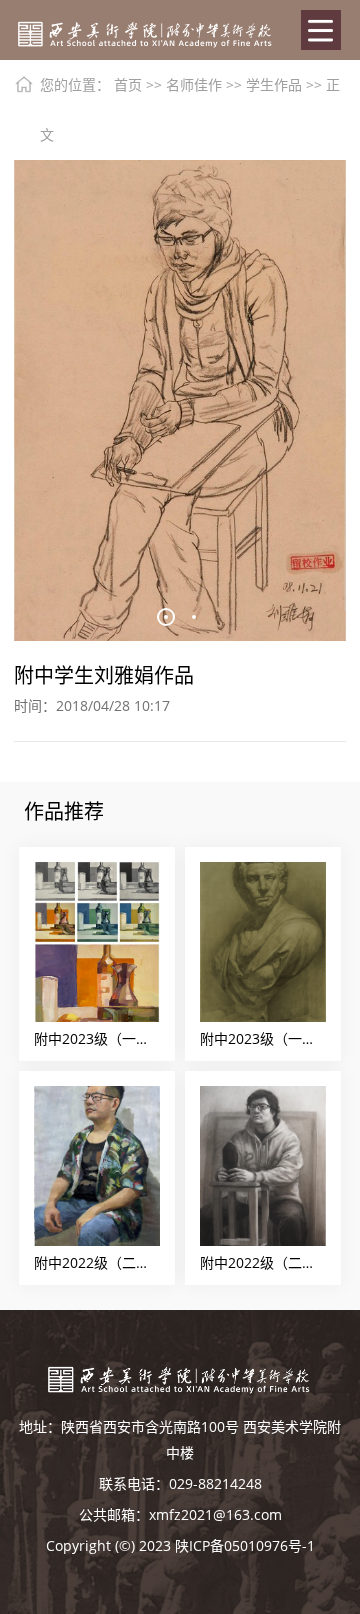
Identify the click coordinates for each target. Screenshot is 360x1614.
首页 (128, 84)
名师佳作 (194, 84)
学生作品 (274, 84)
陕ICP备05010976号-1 (245, 1545)
